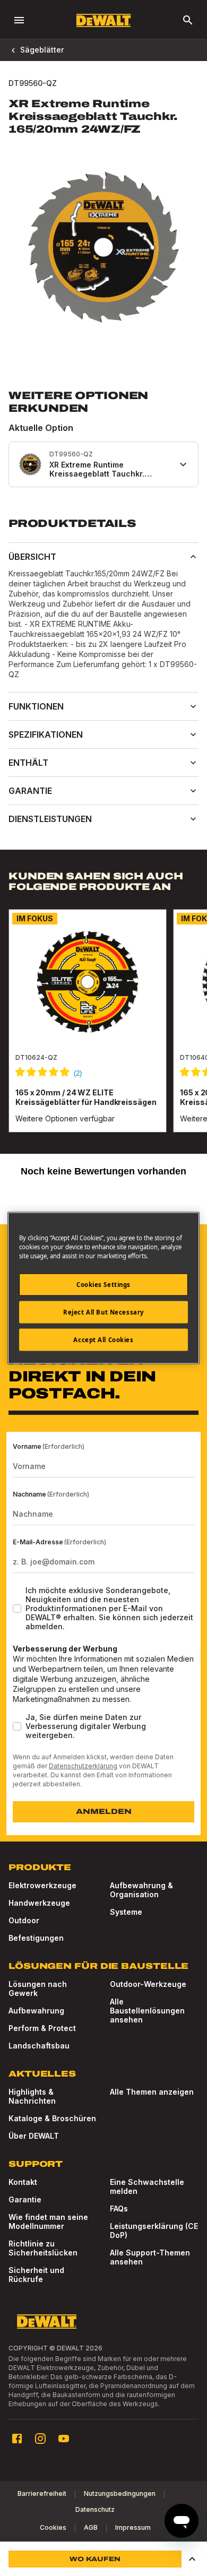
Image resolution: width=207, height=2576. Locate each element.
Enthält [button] (28, 763)
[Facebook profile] (17, 2439)
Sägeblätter (42, 50)
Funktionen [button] (36, 706)
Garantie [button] (30, 791)
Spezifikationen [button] (46, 734)
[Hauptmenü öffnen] (19, 20)
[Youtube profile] (64, 2439)
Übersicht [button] (32, 557)
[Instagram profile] (40, 2439)
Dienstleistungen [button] (50, 819)
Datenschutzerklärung (83, 1766)
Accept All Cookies (103, 1340)
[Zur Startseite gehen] (103, 20)
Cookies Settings (103, 1285)
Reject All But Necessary (103, 1312)
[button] (192, 2559)
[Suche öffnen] (188, 20)
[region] (103, 1031)
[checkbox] (17, 1609)
